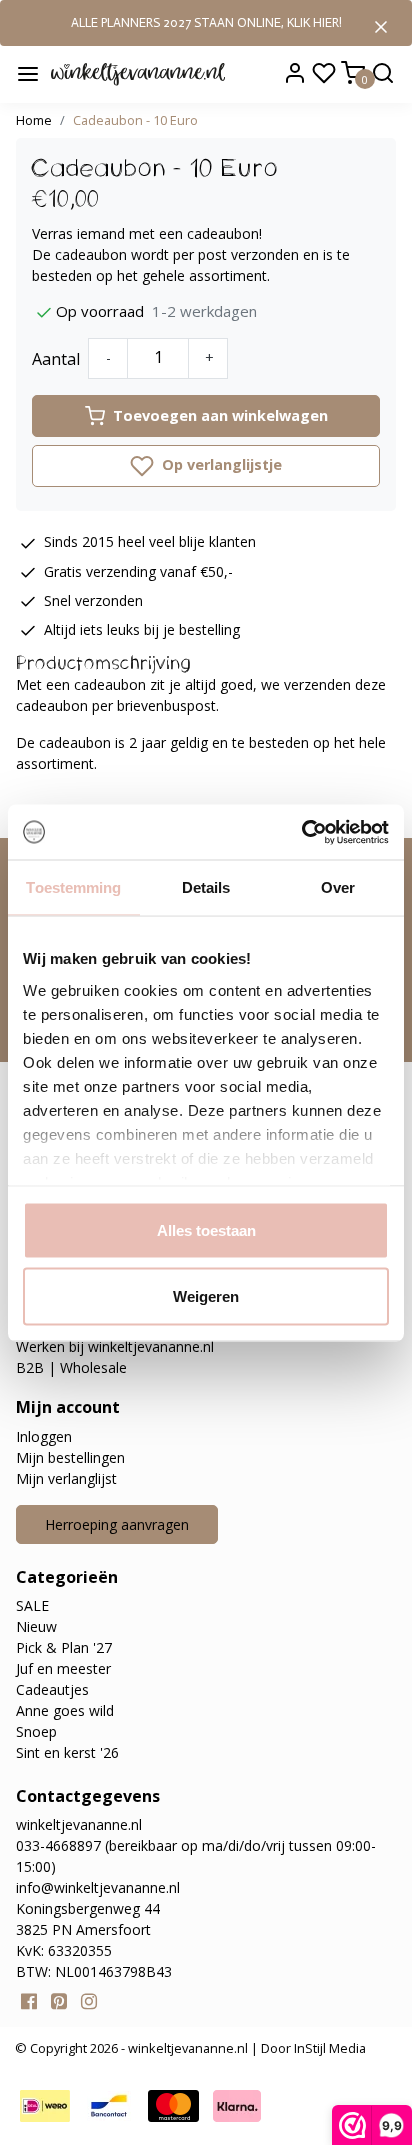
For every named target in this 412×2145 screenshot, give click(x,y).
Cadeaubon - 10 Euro (135, 120)
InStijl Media (328, 2048)
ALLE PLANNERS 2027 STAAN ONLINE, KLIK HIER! (206, 22)
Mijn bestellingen (70, 1457)
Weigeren (206, 1295)
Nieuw (36, 1626)
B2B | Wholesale (71, 1367)
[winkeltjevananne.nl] (138, 73)
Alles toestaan (206, 1230)
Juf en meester (63, 1668)
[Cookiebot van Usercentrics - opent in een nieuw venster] (301, 832)
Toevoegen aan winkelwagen (220, 415)
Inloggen (44, 1436)
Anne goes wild (65, 1710)
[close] (381, 25)
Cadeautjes (52, 1689)
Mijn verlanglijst (66, 1478)
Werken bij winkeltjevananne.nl (115, 1346)
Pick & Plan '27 (64, 1647)
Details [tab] (206, 887)
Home (34, 120)
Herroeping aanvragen (117, 1524)
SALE (32, 1605)
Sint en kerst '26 (67, 1752)
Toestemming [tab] (73, 887)
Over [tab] (338, 887)
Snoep (36, 1731)
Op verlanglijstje (220, 464)
